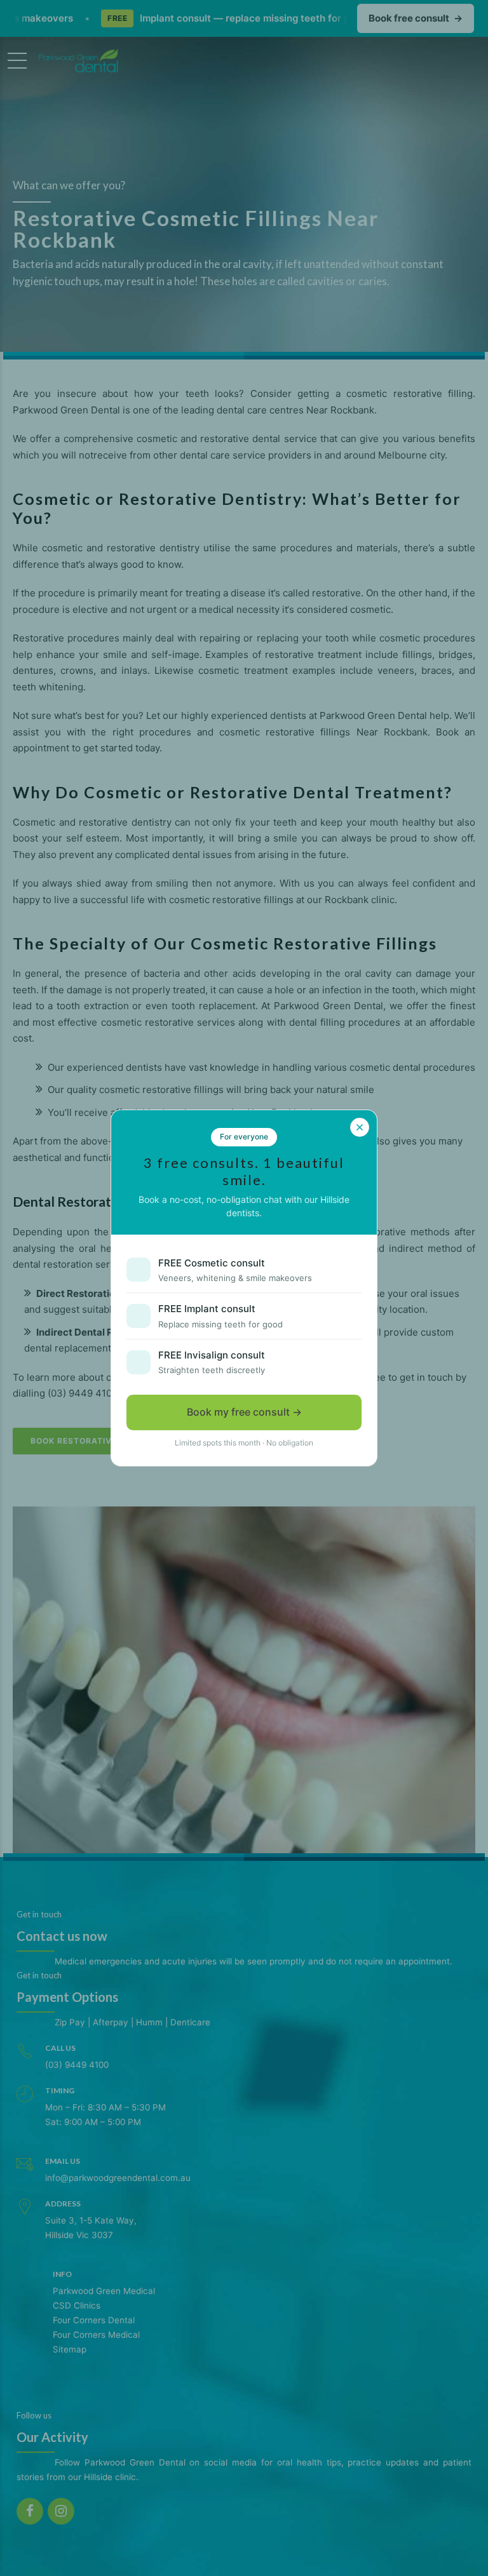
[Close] (360, 1127)
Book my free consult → (244, 1412)
